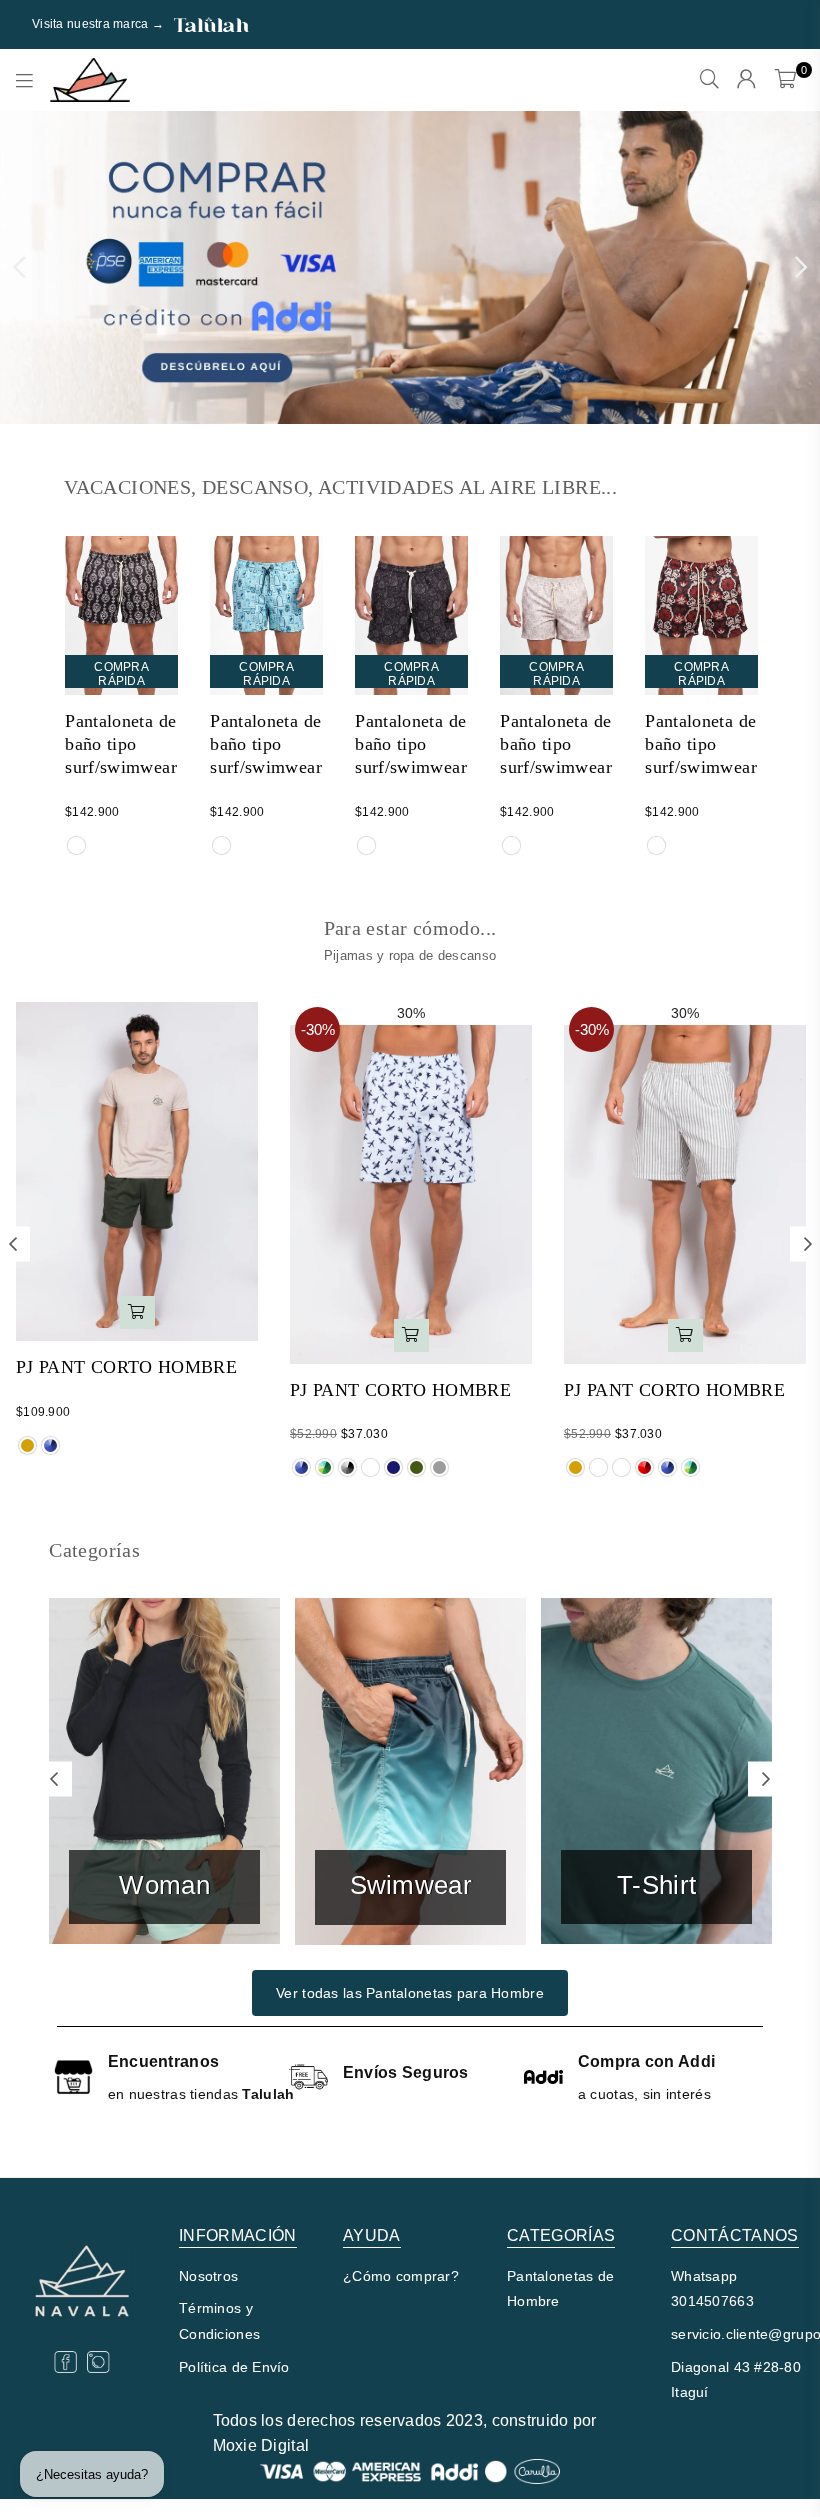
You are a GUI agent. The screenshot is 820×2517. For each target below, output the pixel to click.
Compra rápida (121, 674)
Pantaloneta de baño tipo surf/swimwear (121, 744)
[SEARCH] (709, 80)
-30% (318, 1029)
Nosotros (208, 2276)
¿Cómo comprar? (401, 2276)
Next (800, 268)
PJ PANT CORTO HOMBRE (126, 1367)
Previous (20, 268)
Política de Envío (234, 2367)
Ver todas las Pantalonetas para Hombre (410, 1993)
